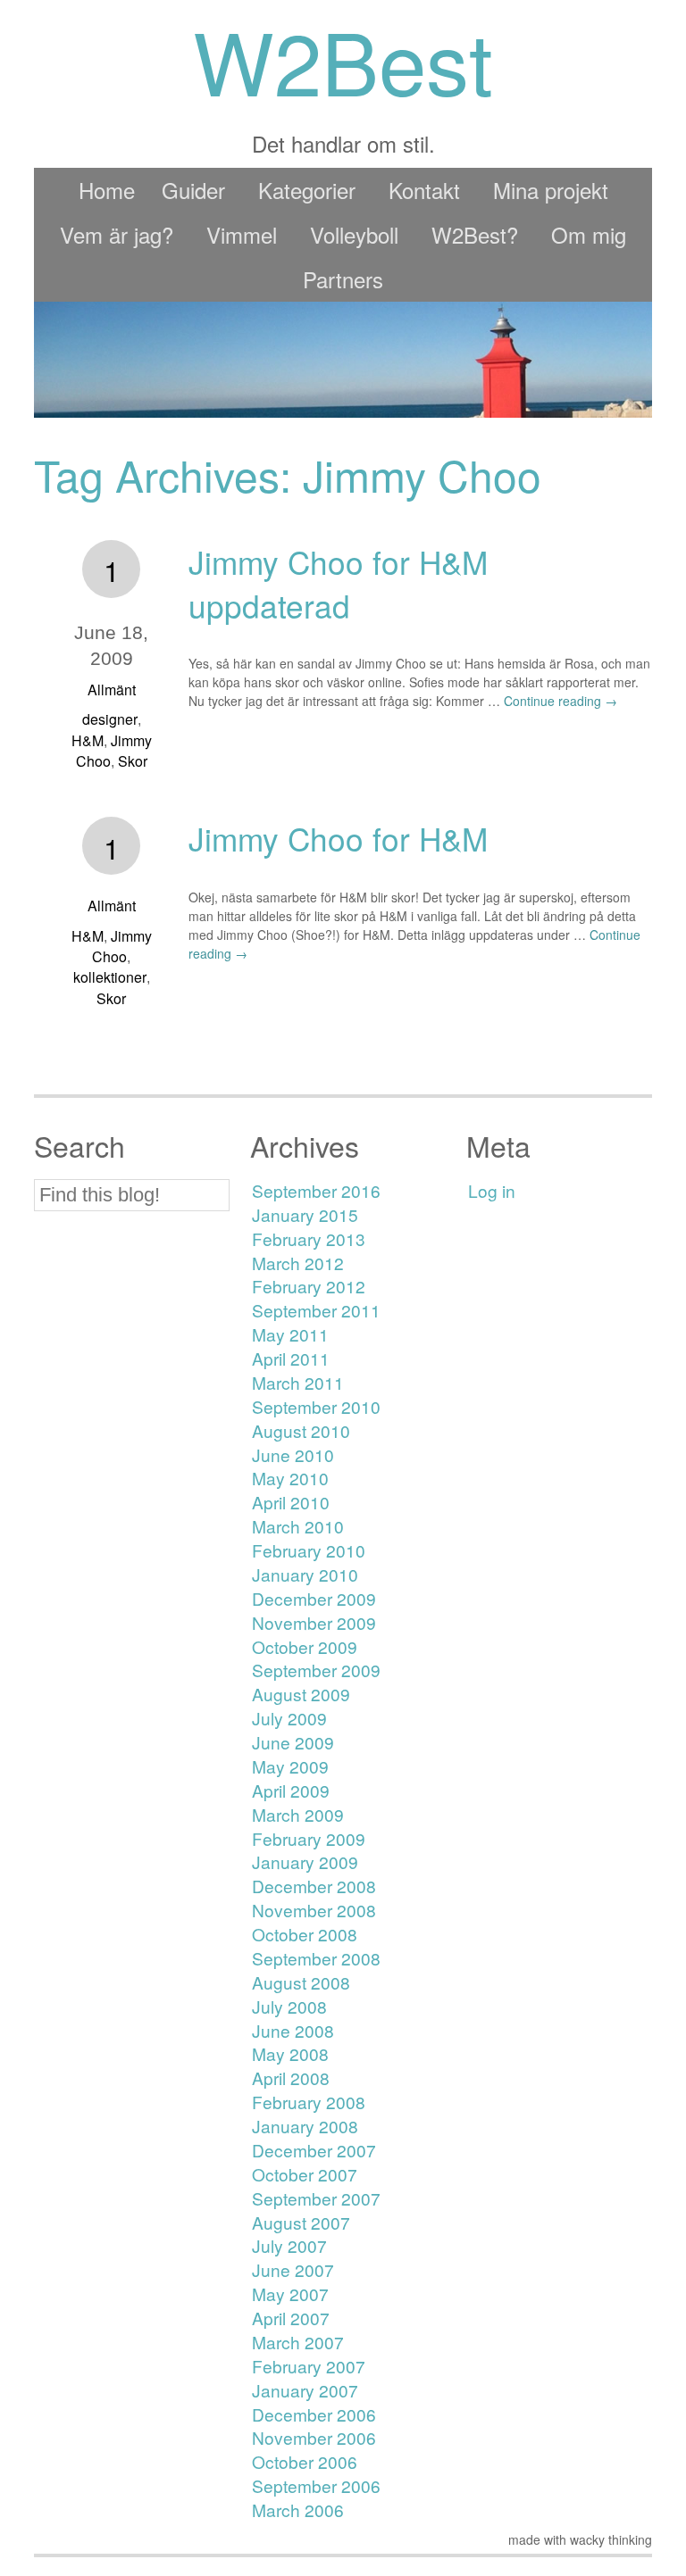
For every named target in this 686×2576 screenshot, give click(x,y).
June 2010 (293, 1454)
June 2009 (293, 1742)
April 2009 (291, 1790)
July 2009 (289, 1718)
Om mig (589, 234)
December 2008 (314, 1886)
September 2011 (316, 1310)
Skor (133, 761)
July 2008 (289, 2006)
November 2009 (314, 1622)
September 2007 (316, 2198)
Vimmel (242, 234)
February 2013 (309, 1238)
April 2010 (291, 1502)
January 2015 (305, 1214)
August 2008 (301, 1982)
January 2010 (305, 1574)
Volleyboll (354, 234)
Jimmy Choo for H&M (338, 838)
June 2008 (293, 2030)
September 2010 (316, 1406)
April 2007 (291, 2318)
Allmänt (112, 690)
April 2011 (291, 1358)
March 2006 (298, 2510)
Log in (492, 1190)
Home (107, 190)
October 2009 (305, 1646)
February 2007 (309, 2366)
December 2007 (314, 2150)
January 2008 (305, 2126)
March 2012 (298, 1263)
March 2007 (298, 2342)
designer (110, 719)
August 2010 (301, 1430)
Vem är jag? (117, 234)
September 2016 (316, 1190)
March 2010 (298, 1526)
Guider (193, 190)
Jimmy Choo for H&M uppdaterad (338, 583)
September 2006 (316, 2485)
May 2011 (290, 1334)
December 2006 (314, 2414)
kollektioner (110, 977)
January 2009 (305, 1861)
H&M (88, 740)
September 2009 (316, 1670)
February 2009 (309, 1838)
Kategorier (307, 190)
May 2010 (290, 1478)
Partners (343, 279)
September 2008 (316, 1958)
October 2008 (305, 1934)
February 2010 (309, 1550)
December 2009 (314, 1598)
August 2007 (301, 2222)
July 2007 (289, 2245)
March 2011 (298, 1382)
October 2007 (305, 2174)
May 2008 (290, 2053)
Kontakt (424, 190)
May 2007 (290, 2293)
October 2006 (305, 2461)
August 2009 (301, 1694)
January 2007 (305, 2390)
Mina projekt (551, 190)
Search (79, 1146)
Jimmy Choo (122, 946)
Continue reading (561, 701)
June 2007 (293, 2269)
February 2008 (309, 2102)
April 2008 (291, 2077)
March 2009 (298, 1814)
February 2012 (309, 1286)
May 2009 (290, 1766)
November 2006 (314, 2437)
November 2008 (314, 1910)
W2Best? (475, 234)
